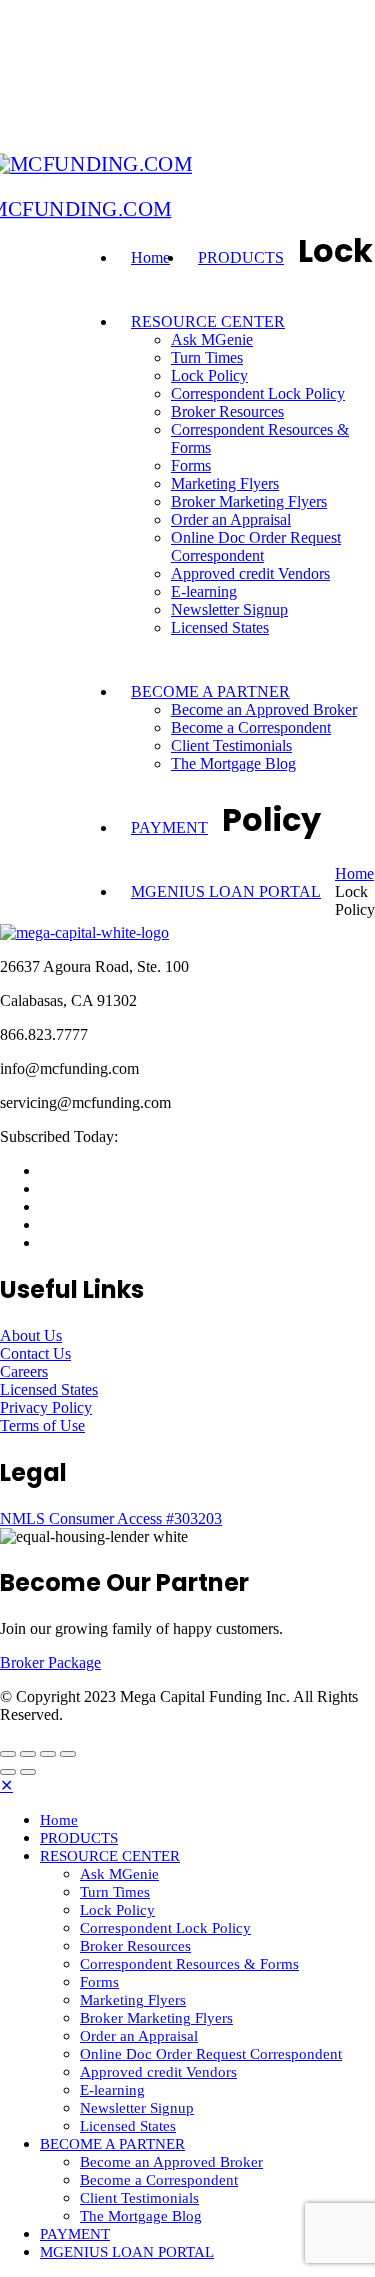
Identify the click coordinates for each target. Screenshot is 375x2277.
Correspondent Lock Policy (258, 393)
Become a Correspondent (251, 727)
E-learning (204, 591)
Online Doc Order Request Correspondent (256, 546)
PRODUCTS (241, 257)
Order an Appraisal (231, 519)
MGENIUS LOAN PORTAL (226, 891)
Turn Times (207, 357)
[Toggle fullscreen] (48, 1754)
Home (150, 257)
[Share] (28, 1754)
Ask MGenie (212, 339)
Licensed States (220, 627)
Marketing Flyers (225, 483)
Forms (191, 465)
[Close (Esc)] (8, 1754)
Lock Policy (209, 375)
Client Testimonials (231, 745)
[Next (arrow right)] (28, 1772)
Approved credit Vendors (250, 573)
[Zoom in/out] (68, 1754)
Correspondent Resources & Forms (189, 1964)
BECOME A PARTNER (210, 691)
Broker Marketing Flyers (249, 501)
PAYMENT (169, 827)
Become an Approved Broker (264, 709)
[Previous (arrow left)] (8, 1772)
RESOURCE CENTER (208, 321)
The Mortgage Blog (233, 763)
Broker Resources (227, 411)
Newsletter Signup (229, 609)
